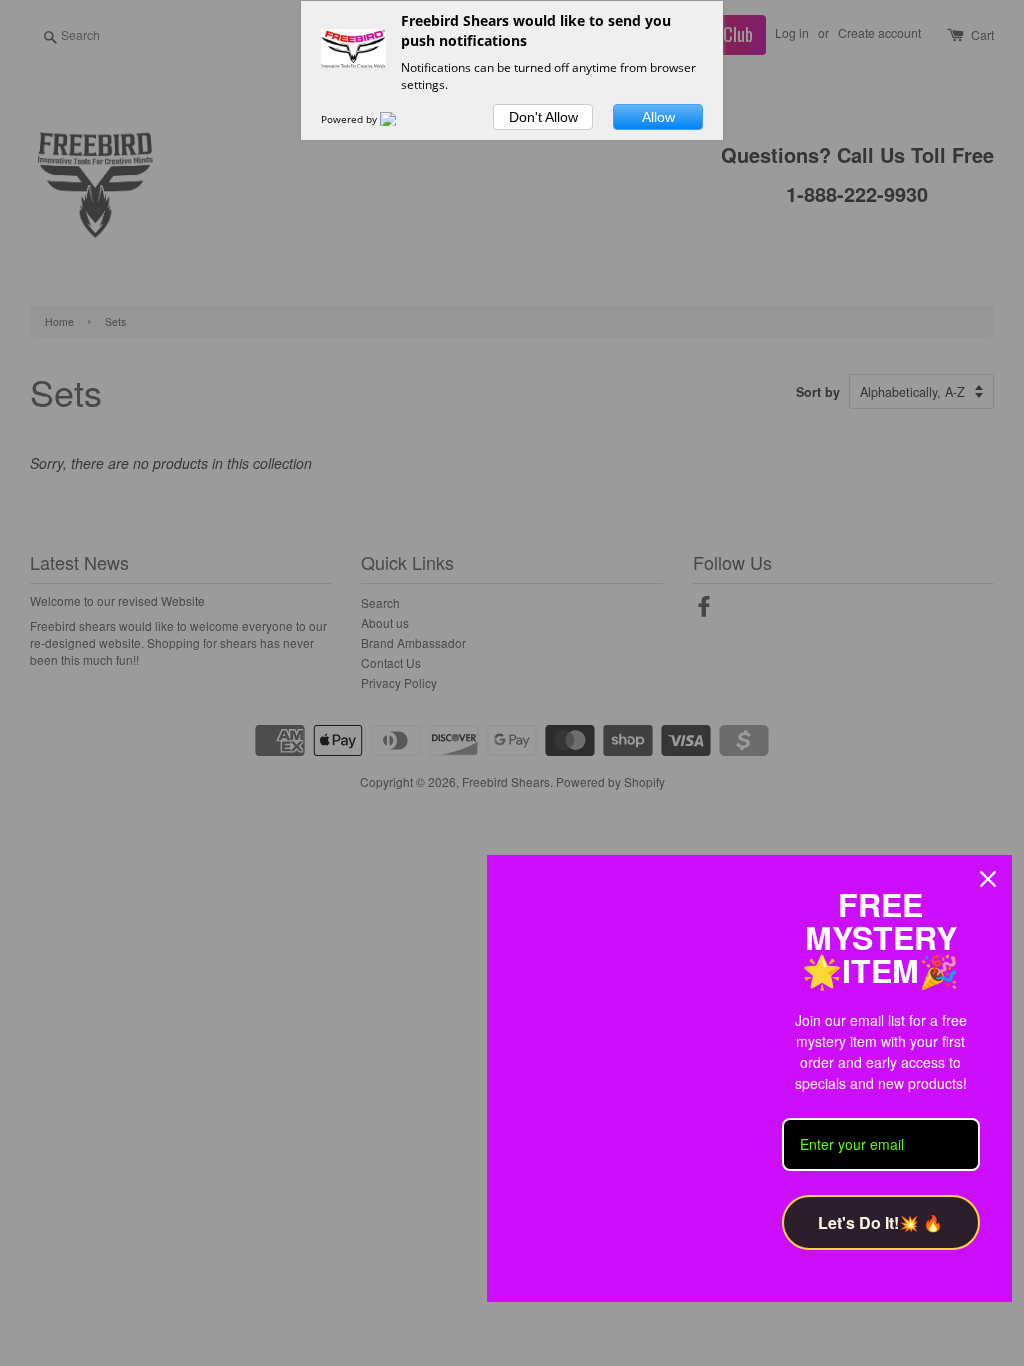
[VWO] (400, 119)
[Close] (988, 879)
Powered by (350, 119)
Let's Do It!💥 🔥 (880, 1222)
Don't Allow (543, 117)
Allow (658, 117)
